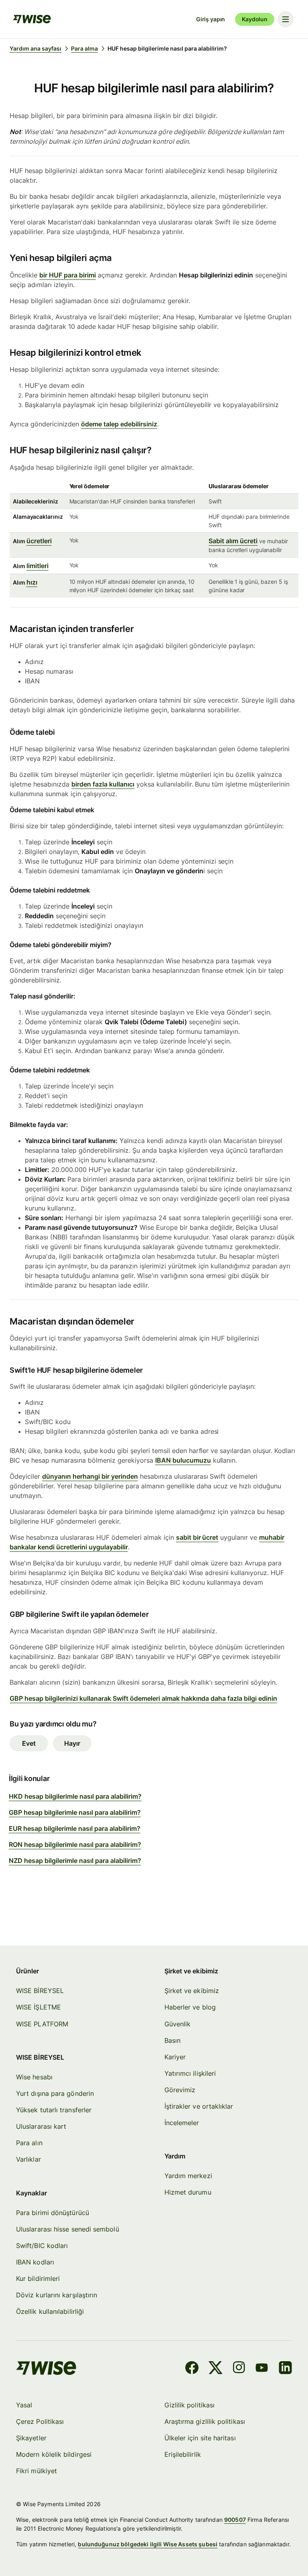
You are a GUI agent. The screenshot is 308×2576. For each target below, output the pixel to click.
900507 (235, 2520)
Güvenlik (178, 2024)
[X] (216, 2369)
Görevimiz (180, 2090)
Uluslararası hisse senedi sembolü (68, 2229)
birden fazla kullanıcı (103, 784)
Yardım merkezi (188, 2176)
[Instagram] (239, 2369)
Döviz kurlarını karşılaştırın (57, 2295)
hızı (32, 582)
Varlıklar (28, 2159)
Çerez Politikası (40, 2421)
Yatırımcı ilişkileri (190, 2073)
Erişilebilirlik (183, 2454)
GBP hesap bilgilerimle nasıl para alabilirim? (75, 1812)
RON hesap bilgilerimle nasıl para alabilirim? (75, 1844)
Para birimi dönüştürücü (53, 2213)
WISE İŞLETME (38, 2007)
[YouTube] (262, 2369)
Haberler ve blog (190, 2007)
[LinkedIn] (285, 2369)
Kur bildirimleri (38, 2278)
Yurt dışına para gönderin (55, 2093)
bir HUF (52, 275)
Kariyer (175, 2057)
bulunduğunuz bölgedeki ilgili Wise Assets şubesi (148, 2544)
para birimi (80, 275)
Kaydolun (255, 19)
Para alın (29, 2143)
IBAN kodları (35, 2262)
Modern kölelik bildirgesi (54, 2454)
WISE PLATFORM (42, 2024)
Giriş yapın (211, 19)
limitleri (37, 566)
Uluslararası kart (41, 2126)
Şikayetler (31, 2438)
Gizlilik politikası (190, 2405)
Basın (172, 2040)
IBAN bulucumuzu (183, 1460)
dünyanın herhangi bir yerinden (90, 1476)
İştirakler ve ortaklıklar (199, 2106)
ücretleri (39, 541)
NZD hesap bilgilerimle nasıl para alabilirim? (75, 1861)
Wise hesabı (34, 2077)
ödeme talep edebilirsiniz (119, 424)
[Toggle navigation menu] (286, 19)
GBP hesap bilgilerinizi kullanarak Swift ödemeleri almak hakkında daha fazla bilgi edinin (143, 1698)
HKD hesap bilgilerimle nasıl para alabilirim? (75, 1796)
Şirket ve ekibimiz (192, 1991)
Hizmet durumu (188, 2192)
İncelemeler (182, 2123)
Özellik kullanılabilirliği (50, 2311)
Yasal (24, 2405)
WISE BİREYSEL (40, 1991)
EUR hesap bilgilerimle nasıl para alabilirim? (75, 1828)
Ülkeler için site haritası (200, 2438)
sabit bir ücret (197, 1537)
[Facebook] (192, 2369)
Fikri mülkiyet (36, 2471)
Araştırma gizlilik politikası (205, 2421)
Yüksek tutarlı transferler (54, 2110)
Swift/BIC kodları (42, 2246)
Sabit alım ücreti (233, 541)
